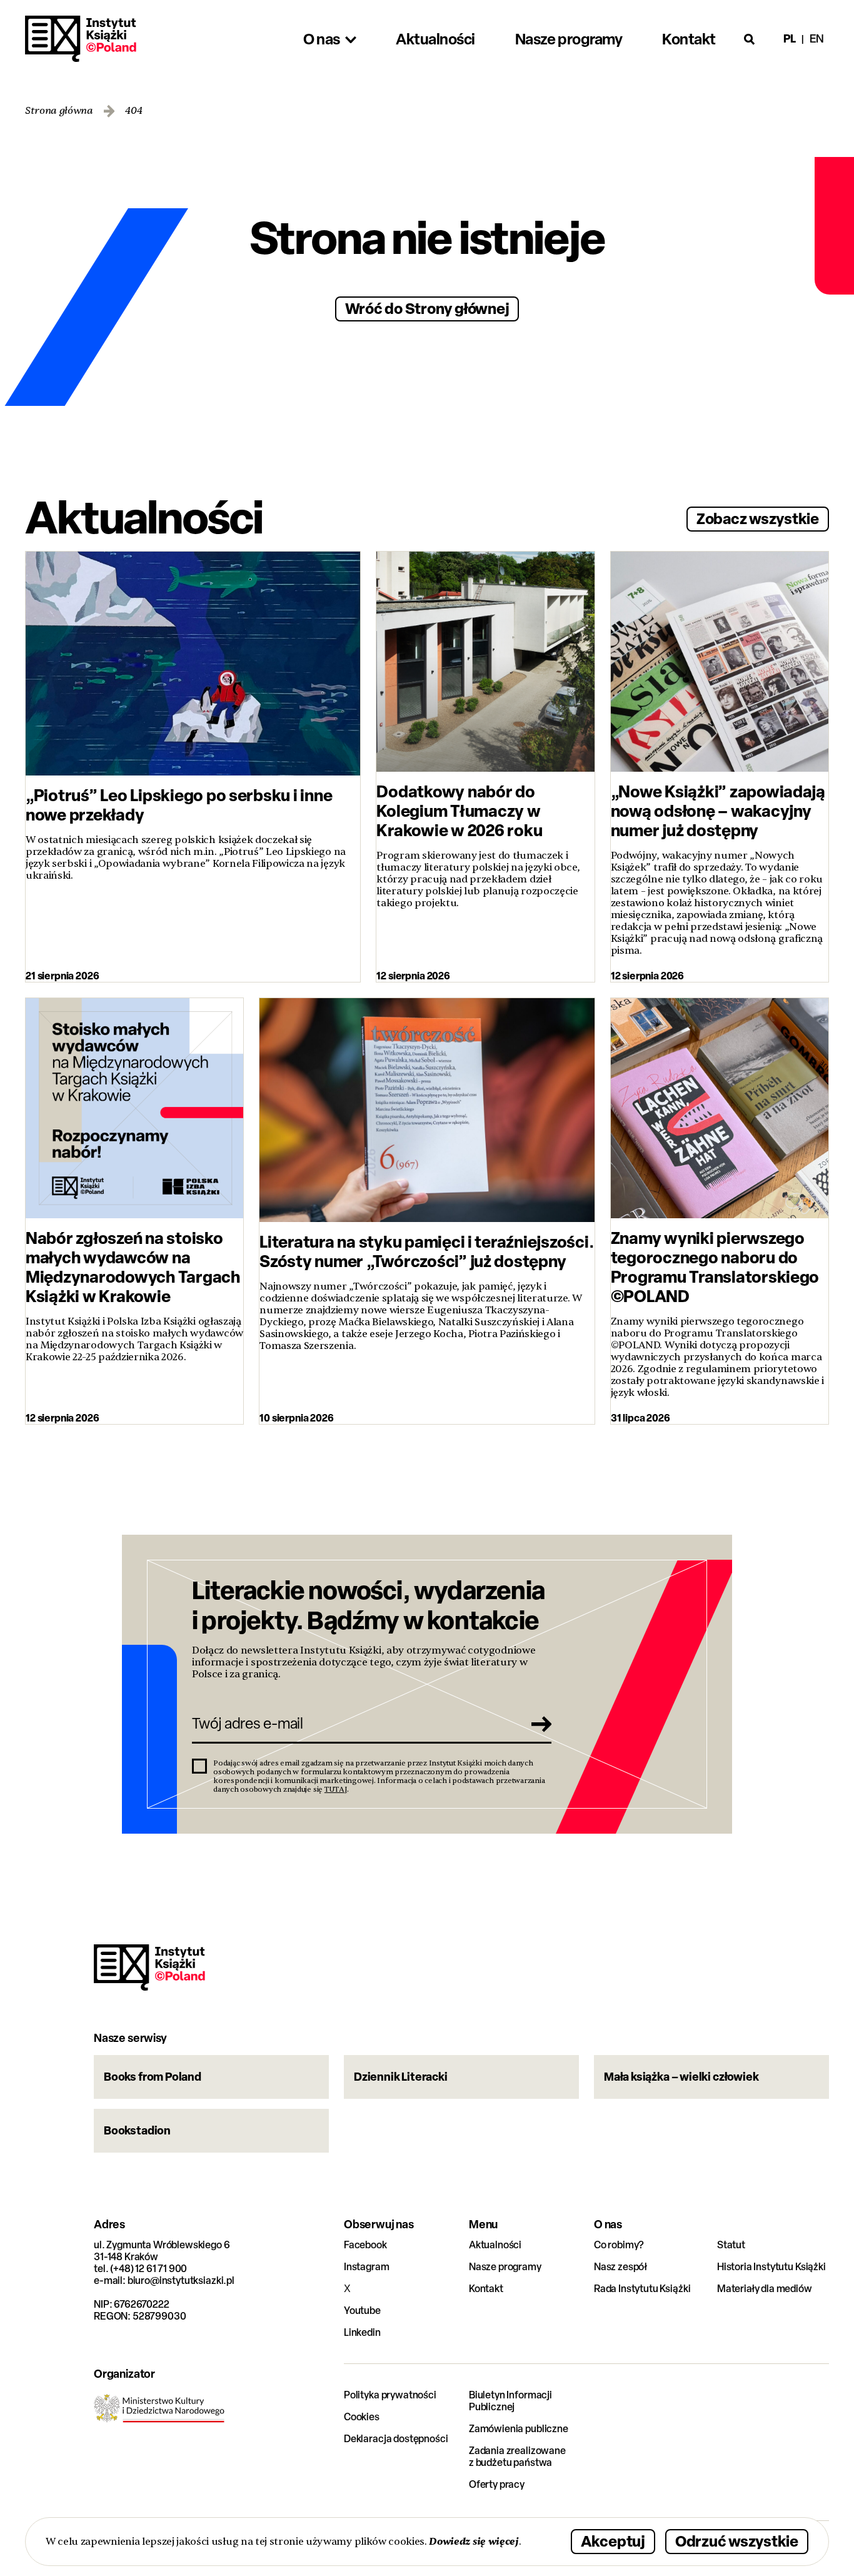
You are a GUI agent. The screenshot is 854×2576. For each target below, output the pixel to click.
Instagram (367, 2267)
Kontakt (486, 2289)
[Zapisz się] (538, 1724)
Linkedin (362, 2332)
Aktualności (495, 2245)
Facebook (365, 2245)
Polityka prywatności (390, 2395)
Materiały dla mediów (765, 2289)
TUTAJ (336, 1789)
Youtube (362, 2311)
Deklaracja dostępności (396, 2439)
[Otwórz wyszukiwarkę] (750, 39)
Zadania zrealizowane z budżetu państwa (517, 2457)
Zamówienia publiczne (519, 2429)
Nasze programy (505, 2267)
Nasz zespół (620, 2267)
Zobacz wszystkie (758, 518)
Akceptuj (613, 2541)
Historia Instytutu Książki (771, 2267)
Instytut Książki (81, 39)
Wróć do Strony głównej (427, 308)
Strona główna (59, 111)
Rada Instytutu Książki (642, 2289)
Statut (731, 2245)
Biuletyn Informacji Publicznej (510, 2401)
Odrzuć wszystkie (737, 2541)
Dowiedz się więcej (474, 2541)
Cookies (362, 2417)
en (817, 38)
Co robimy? (619, 2245)
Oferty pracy (497, 2484)
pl (790, 38)
